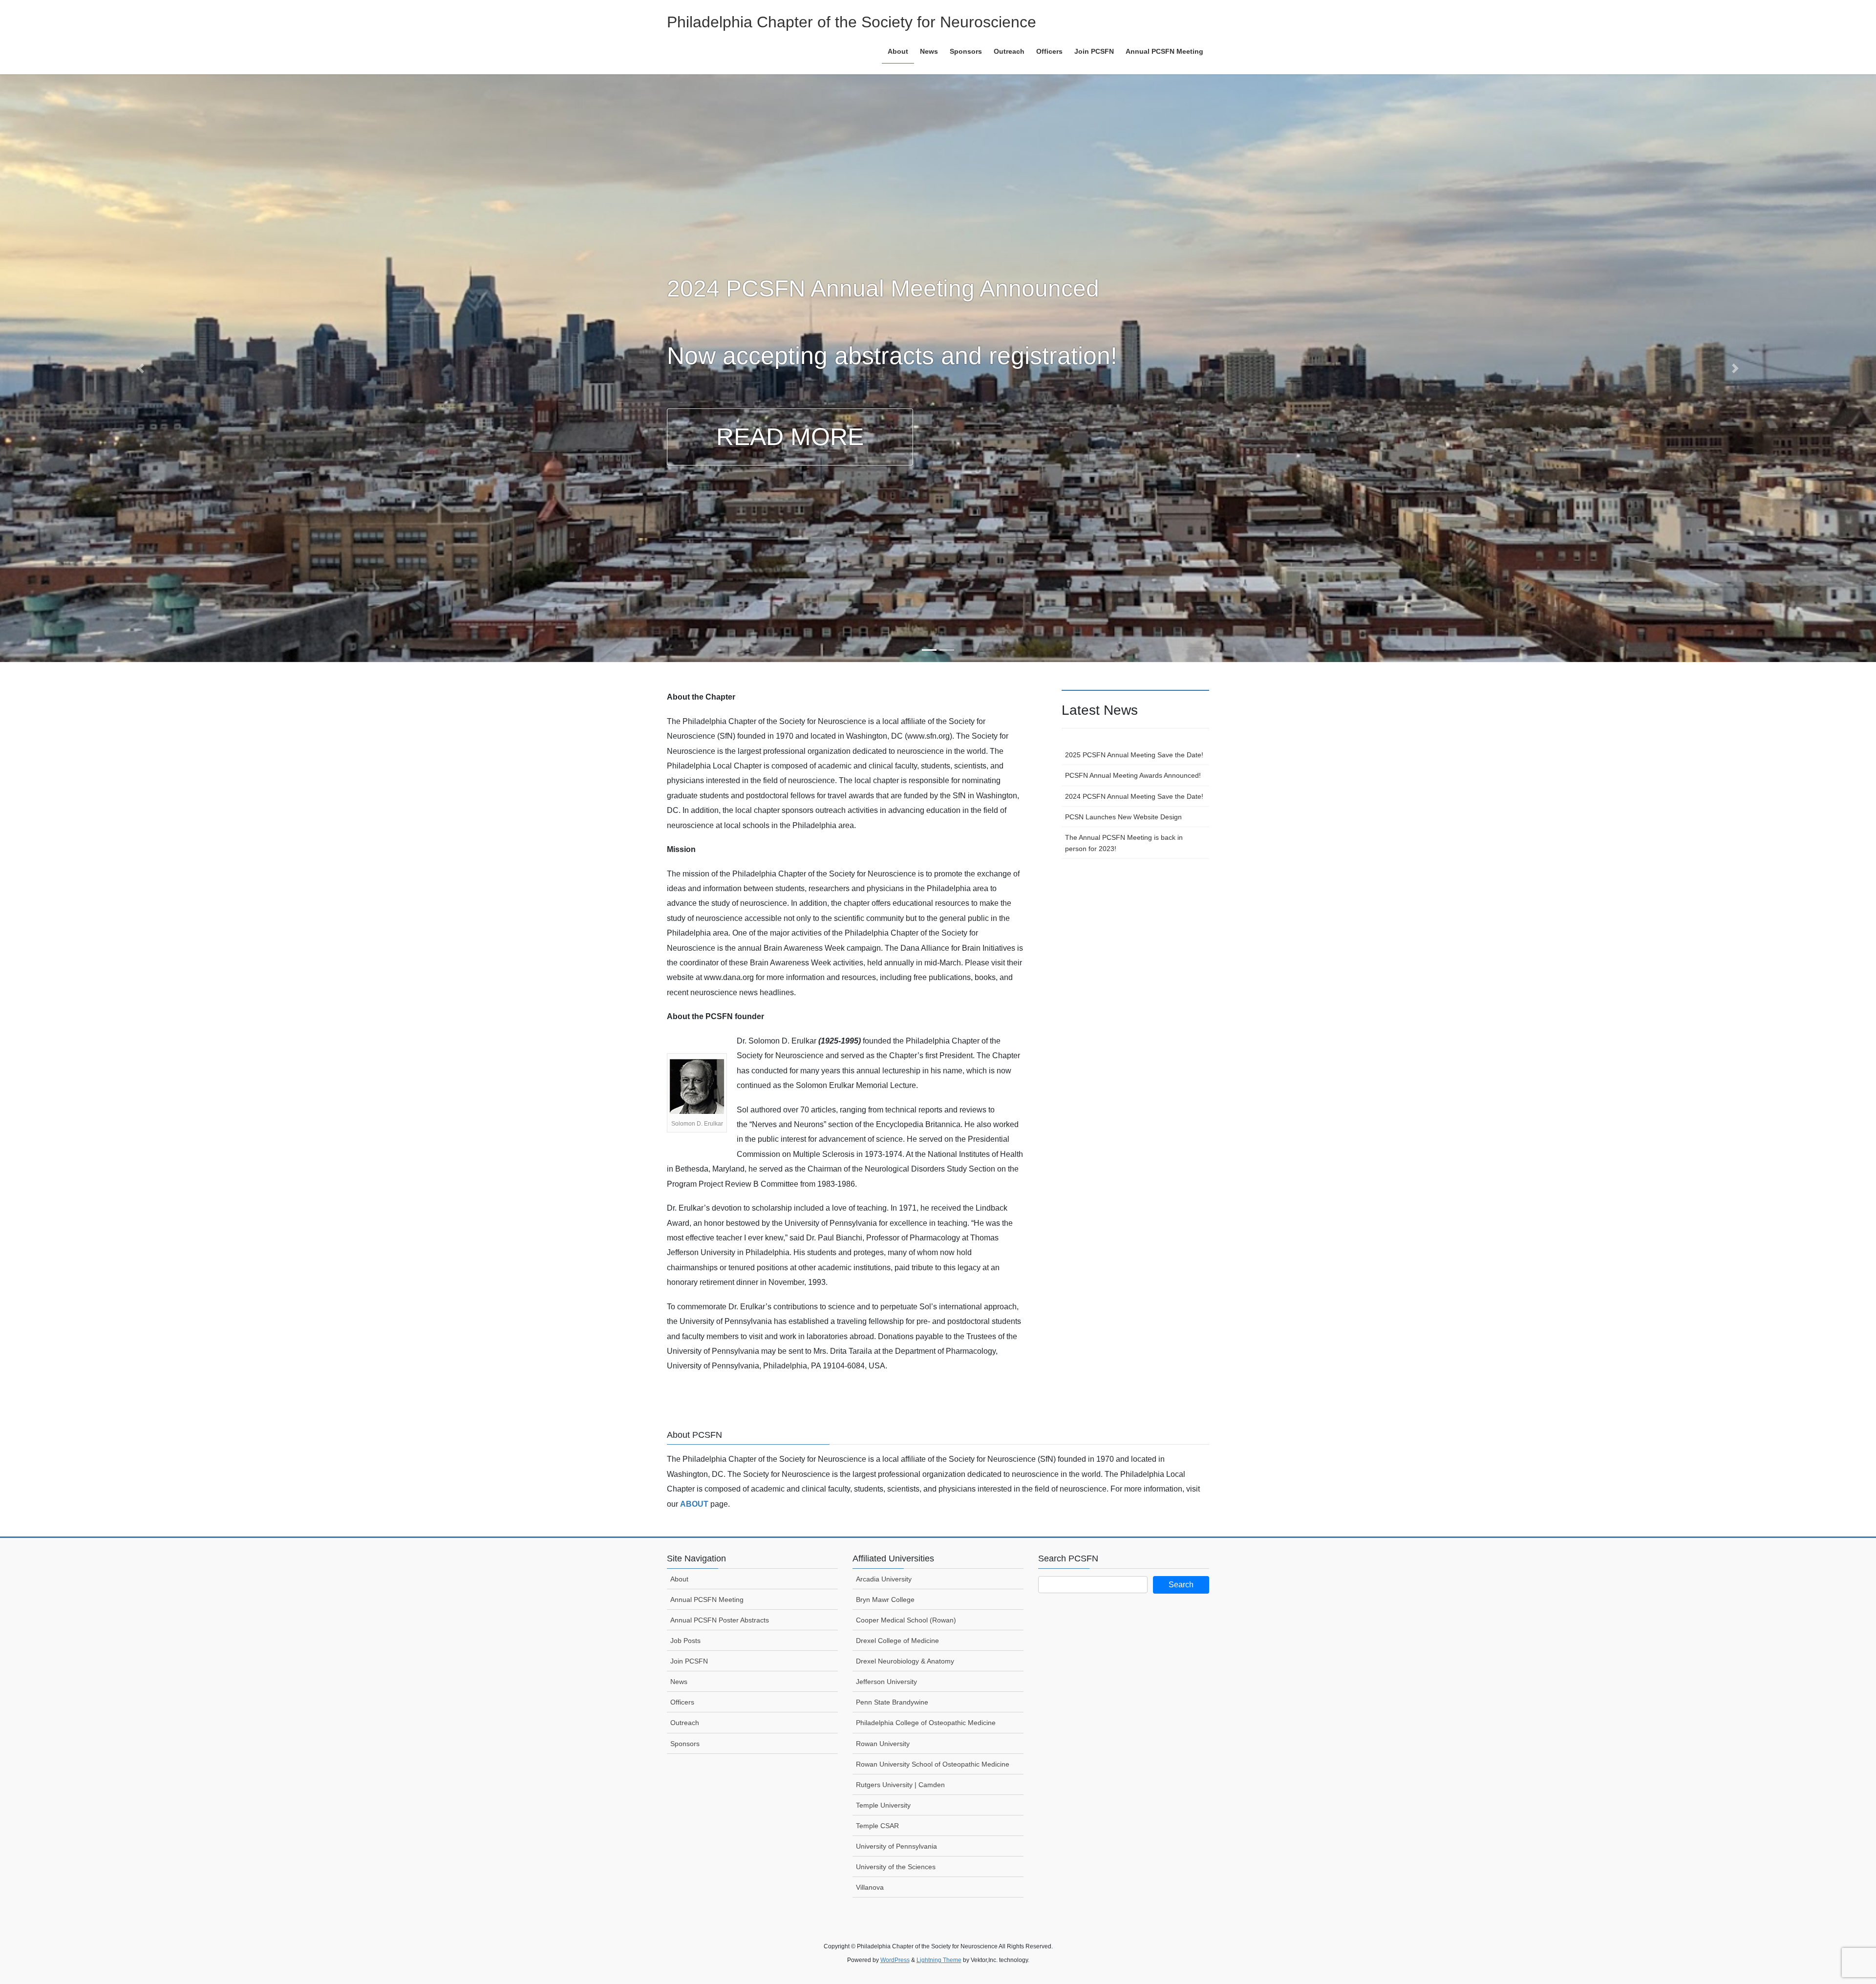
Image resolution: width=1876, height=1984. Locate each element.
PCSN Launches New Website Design (1123, 817)
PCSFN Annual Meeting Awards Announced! (1133, 775)
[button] (141, 368)
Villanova (870, 1887)
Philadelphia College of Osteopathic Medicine (926, 1723)
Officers (682, 1702)
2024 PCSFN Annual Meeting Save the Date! (1134, 796)
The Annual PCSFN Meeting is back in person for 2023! (1124, 843)
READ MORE (790, 437)
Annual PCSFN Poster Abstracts (720, 1620)
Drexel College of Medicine (897, 1641)
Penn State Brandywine (892, 1702)
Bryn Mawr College (885, 1600)
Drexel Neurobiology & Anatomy (905, 1661)
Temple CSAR (877, 1826)
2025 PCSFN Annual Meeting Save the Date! (1134, 755)
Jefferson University (886, 1682)
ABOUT (694, 1504)
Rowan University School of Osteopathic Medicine (933, 1764)
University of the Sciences (896, 1867)
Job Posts (685, 1641)
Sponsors (685, 1744)
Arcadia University (884, 1579)
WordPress (895, 1960)
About (679, 1579)
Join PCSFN (689, 1661)
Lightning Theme (939, 1960)
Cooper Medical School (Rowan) (906, 1620)
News (679, 1682)
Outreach (685, 1723)
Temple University (883, 1805)
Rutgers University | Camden (900, 1785)
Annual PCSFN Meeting (707, 1600)
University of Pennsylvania (896, 1846)
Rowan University (883, 1744)
